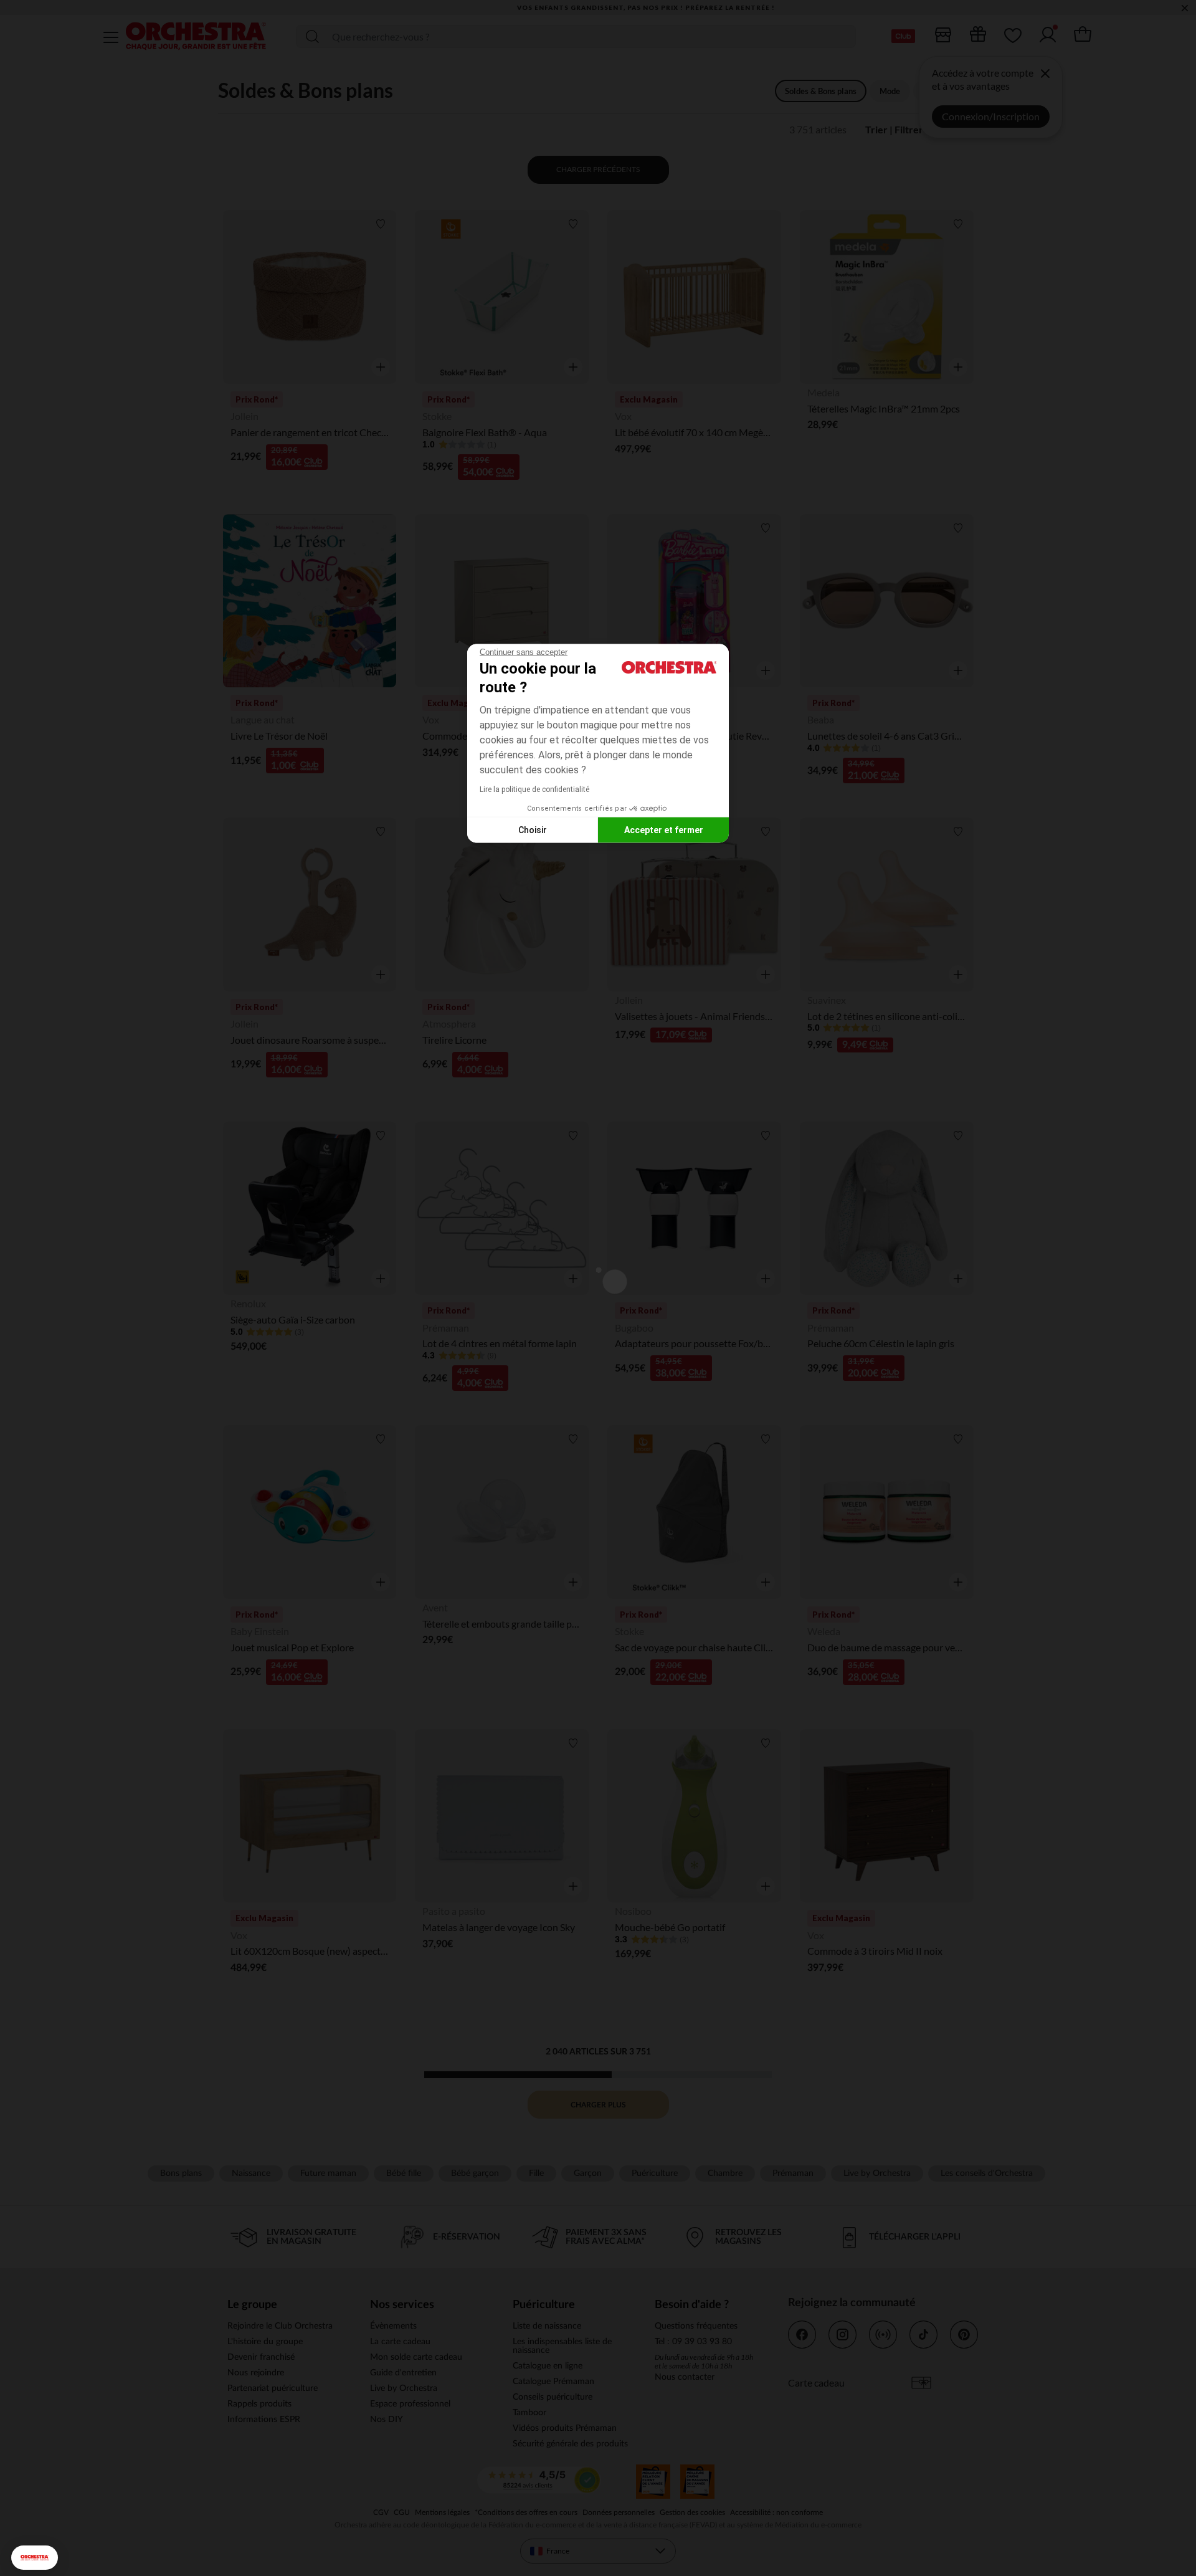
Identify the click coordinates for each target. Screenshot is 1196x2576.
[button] (35, 2558)
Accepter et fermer (664, 829)
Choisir (533, 829)
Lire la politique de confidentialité (534, 789)
